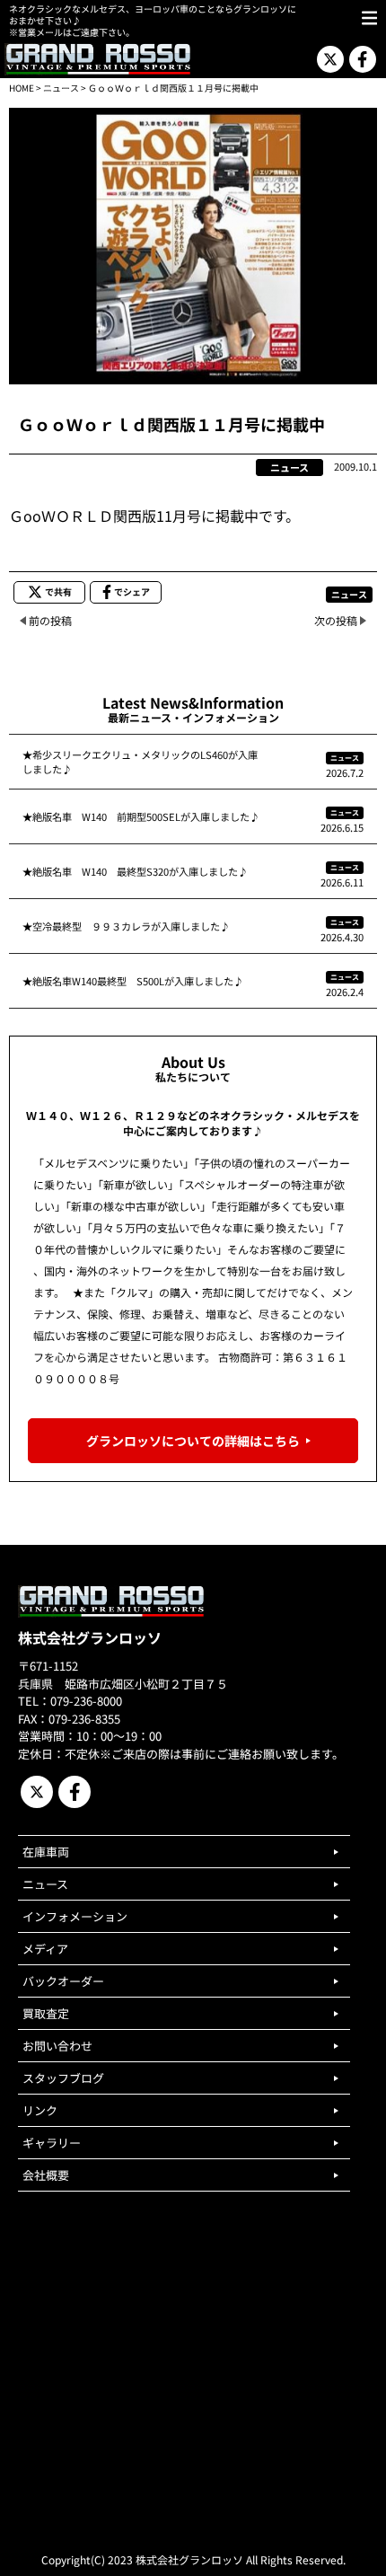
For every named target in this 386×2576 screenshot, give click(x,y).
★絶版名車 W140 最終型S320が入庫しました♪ (135, 871)
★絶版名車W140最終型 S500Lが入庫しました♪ (133, 981)
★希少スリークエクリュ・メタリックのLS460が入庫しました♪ (140, 762)
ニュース (61, 88)
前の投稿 (50, 620)
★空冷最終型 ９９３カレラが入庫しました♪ (126, 926)
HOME (22, 88)
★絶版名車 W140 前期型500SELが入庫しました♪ (141, 816)
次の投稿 (336, 620)
